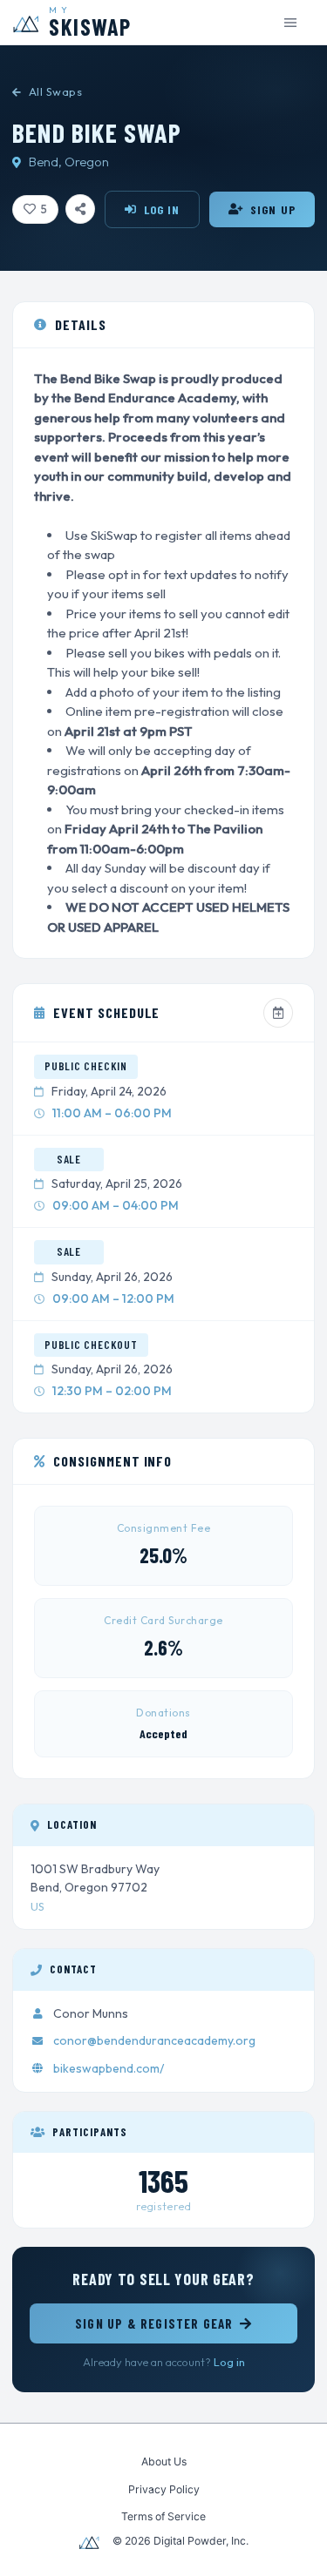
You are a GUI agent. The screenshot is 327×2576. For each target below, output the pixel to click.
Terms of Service (163, 2516)
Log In (162, 209)
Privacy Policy (164, 2489)
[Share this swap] (80, 209)
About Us (164, 2461)
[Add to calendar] (278, 1013)
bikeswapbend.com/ (109, 2068)
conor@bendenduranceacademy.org (154, 2040)
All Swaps (55, 91)
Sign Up (273, 209)
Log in (229, 2362)
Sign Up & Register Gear (154, 2323)
